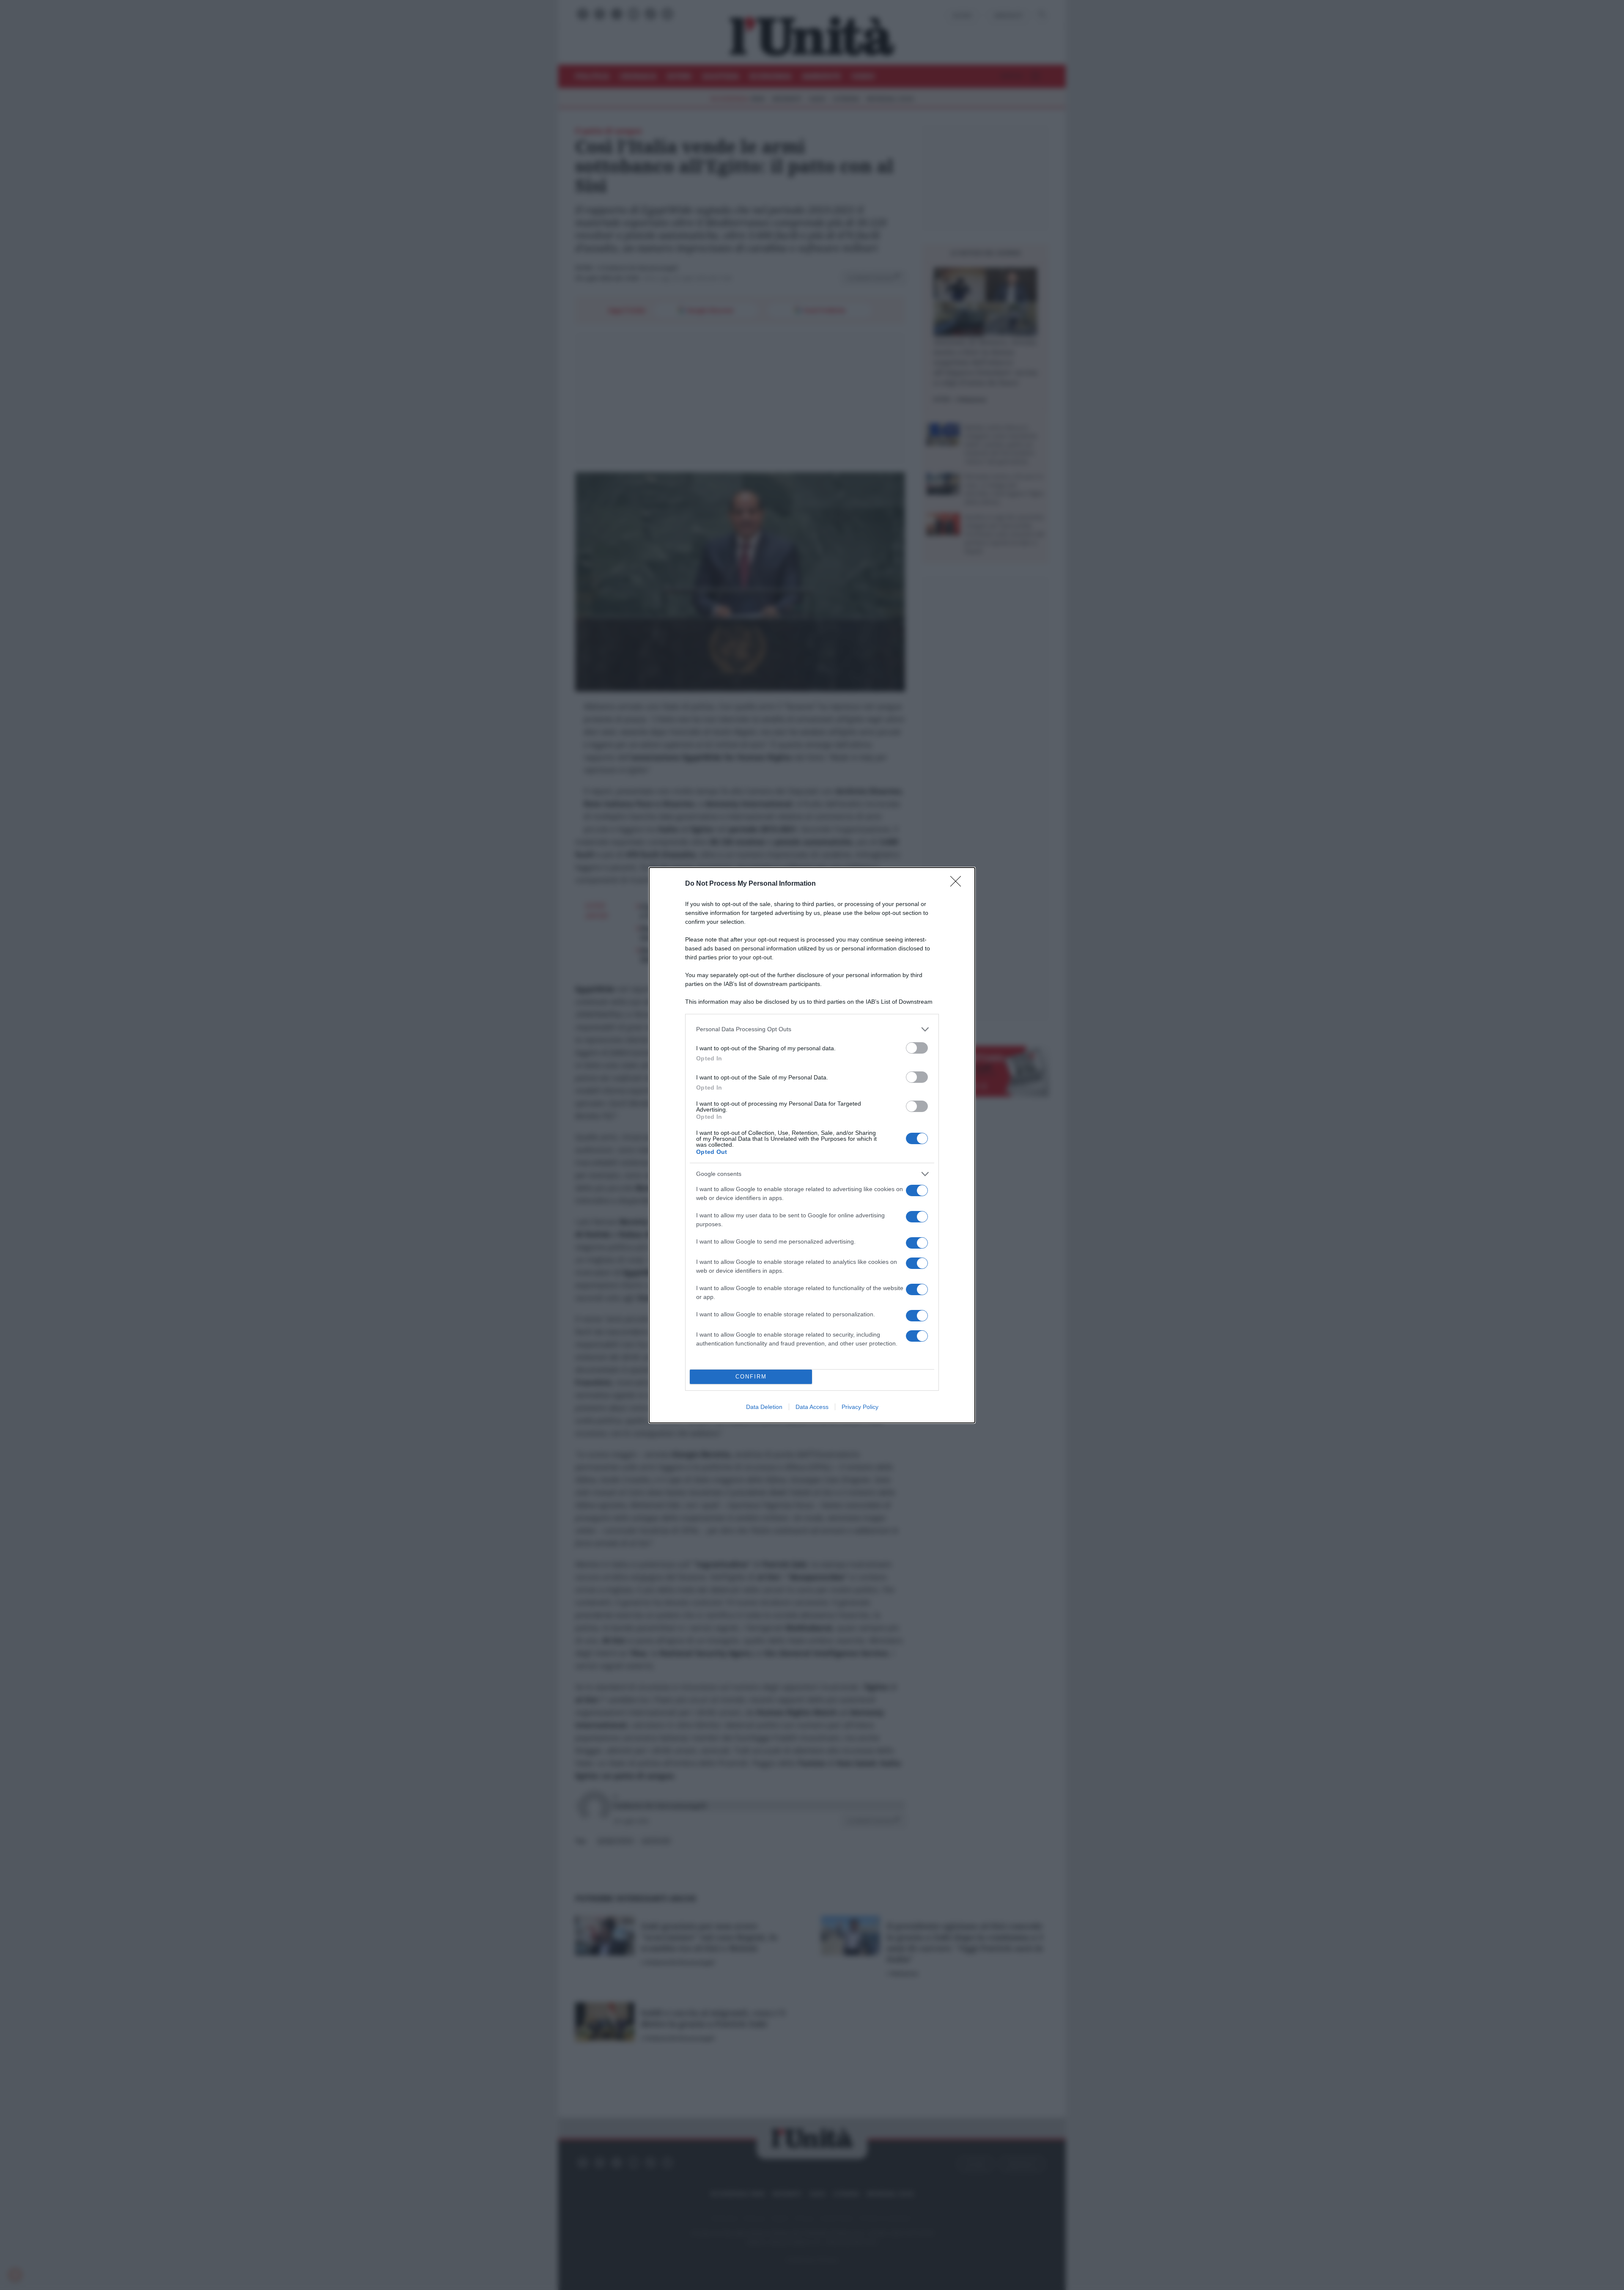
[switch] (917, 1048)
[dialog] (812, 1145)
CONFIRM (751, 1377)
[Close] (958, 884)
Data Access (812, 1407)
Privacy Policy (860, 1407)
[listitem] (812, 1029)
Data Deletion (764, 1407)
